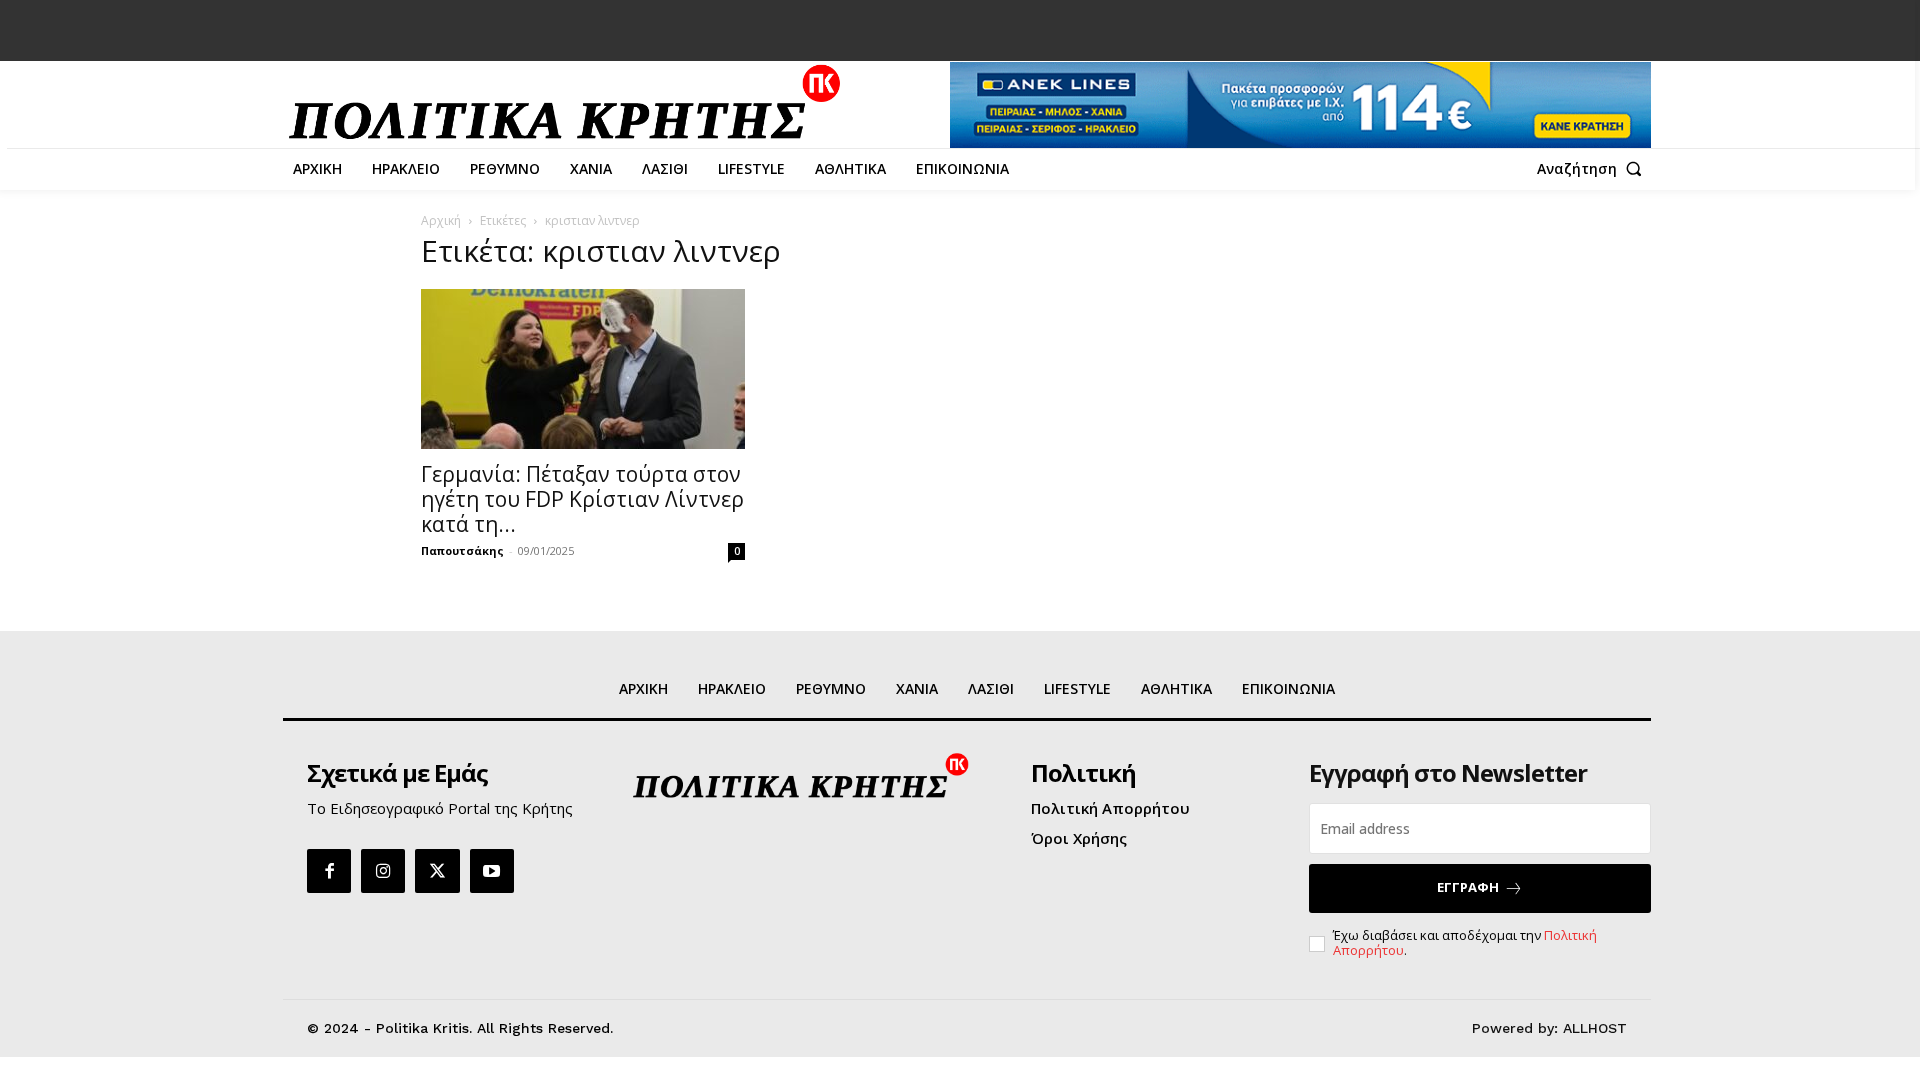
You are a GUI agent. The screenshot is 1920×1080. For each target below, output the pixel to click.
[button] (1594, 169)
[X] (437, 871)
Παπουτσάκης (462, 550)
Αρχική (441, 220)
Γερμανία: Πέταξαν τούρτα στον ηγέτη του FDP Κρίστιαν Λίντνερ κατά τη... (582, 499)
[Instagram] (383, 871)
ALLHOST (1595, 1028)
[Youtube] (492, 871)
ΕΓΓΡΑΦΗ (1468, 887)
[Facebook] (329, 871)
